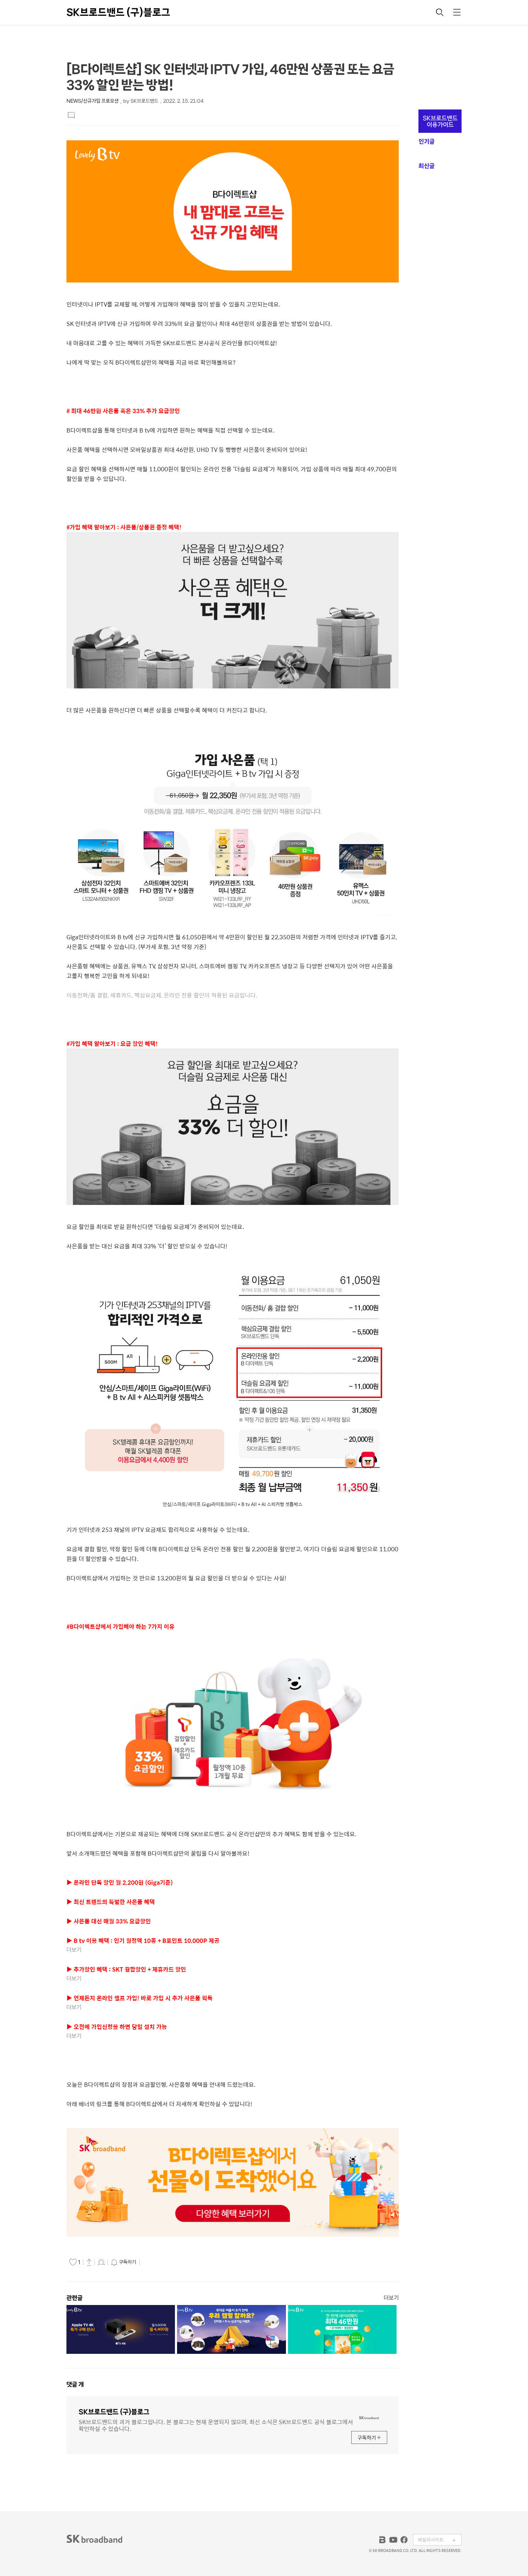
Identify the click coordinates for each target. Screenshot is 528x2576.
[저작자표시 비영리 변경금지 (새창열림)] (152, 2262)
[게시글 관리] (101, 2262)
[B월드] (383, 2540)
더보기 (391, 2298)
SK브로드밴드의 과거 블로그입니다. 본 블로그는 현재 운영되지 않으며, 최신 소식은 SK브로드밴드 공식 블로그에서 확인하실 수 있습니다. (216, 2425)
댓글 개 (75, 2384)
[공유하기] (89, 2262)
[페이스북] (404, 2540)
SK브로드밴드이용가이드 (440, 121)
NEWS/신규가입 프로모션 (92, 101)
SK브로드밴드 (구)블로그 (118, 12)
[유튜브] (393, 2540)
